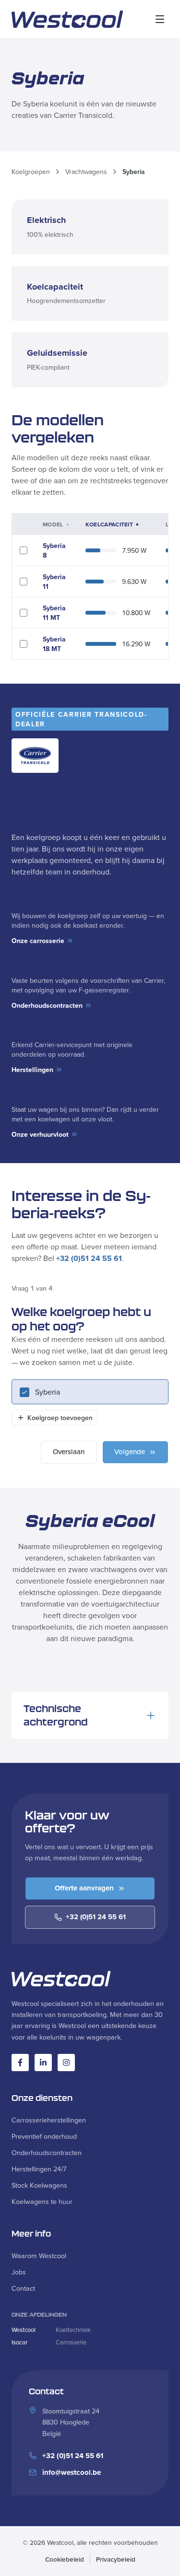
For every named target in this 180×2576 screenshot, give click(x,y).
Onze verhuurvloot (40, 1134)
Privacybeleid (116, 2559)
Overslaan (69, 1451)
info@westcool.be (72, 2472)
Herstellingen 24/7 (39, 2169)
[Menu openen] (160, 19)
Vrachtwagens (86, 172)
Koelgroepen (31, 172)
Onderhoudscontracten (47, 1005)
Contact (23, 2288)
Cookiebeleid (65, 2559)
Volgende (130, 1451)
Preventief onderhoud (44, 2136)
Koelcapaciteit (113, 525)
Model (56, 525)
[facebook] (20, 2063)
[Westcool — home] (67, 19)
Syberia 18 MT (54, 644)
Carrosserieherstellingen (49, 2120)
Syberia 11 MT (54, 613)
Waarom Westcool (39, 2255)
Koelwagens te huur (42, 2201)
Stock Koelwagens (39, 2185)
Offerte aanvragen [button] (84, 1888)
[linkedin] (43, 2063)
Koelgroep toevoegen (60, 1418)
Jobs (19, 2272)
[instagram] (66, 2063)
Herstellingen (32, 1070)
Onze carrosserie (38, 941)
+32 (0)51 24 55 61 (89, 1258)
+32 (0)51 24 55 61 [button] (96, 1917)
